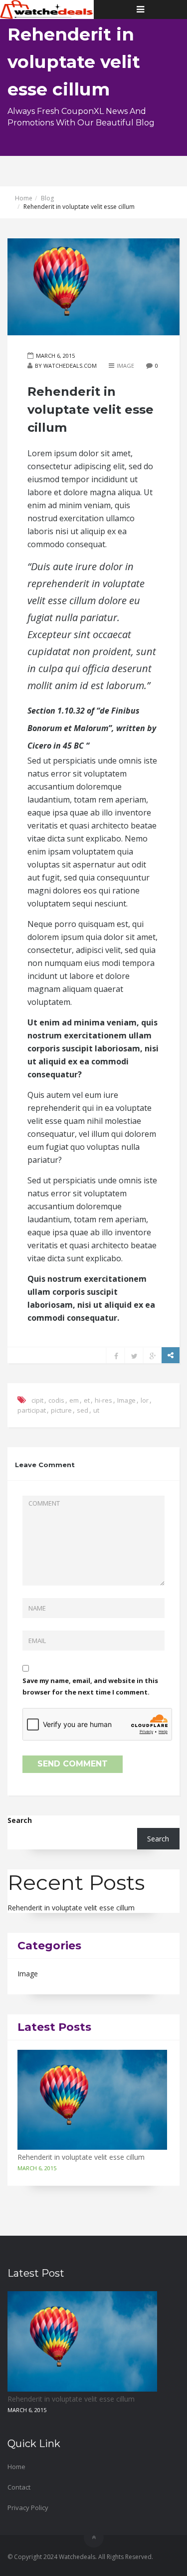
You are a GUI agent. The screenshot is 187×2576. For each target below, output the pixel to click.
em (74, 1400)
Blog (47, 198)
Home (24, 198)
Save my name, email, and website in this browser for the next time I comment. (90, 1686)
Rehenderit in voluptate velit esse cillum (71, 1908)
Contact (19, 2487)
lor (145, 1400)
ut (96, 1410)
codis (56, 1400)
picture (61, 1410)
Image (125, 366)
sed (83, 1410)
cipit (37, 1400)
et (87, 1400)
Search (20, 1820)
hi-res (103, 1400)
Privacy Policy (28, 2508)
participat (32, 1410)
